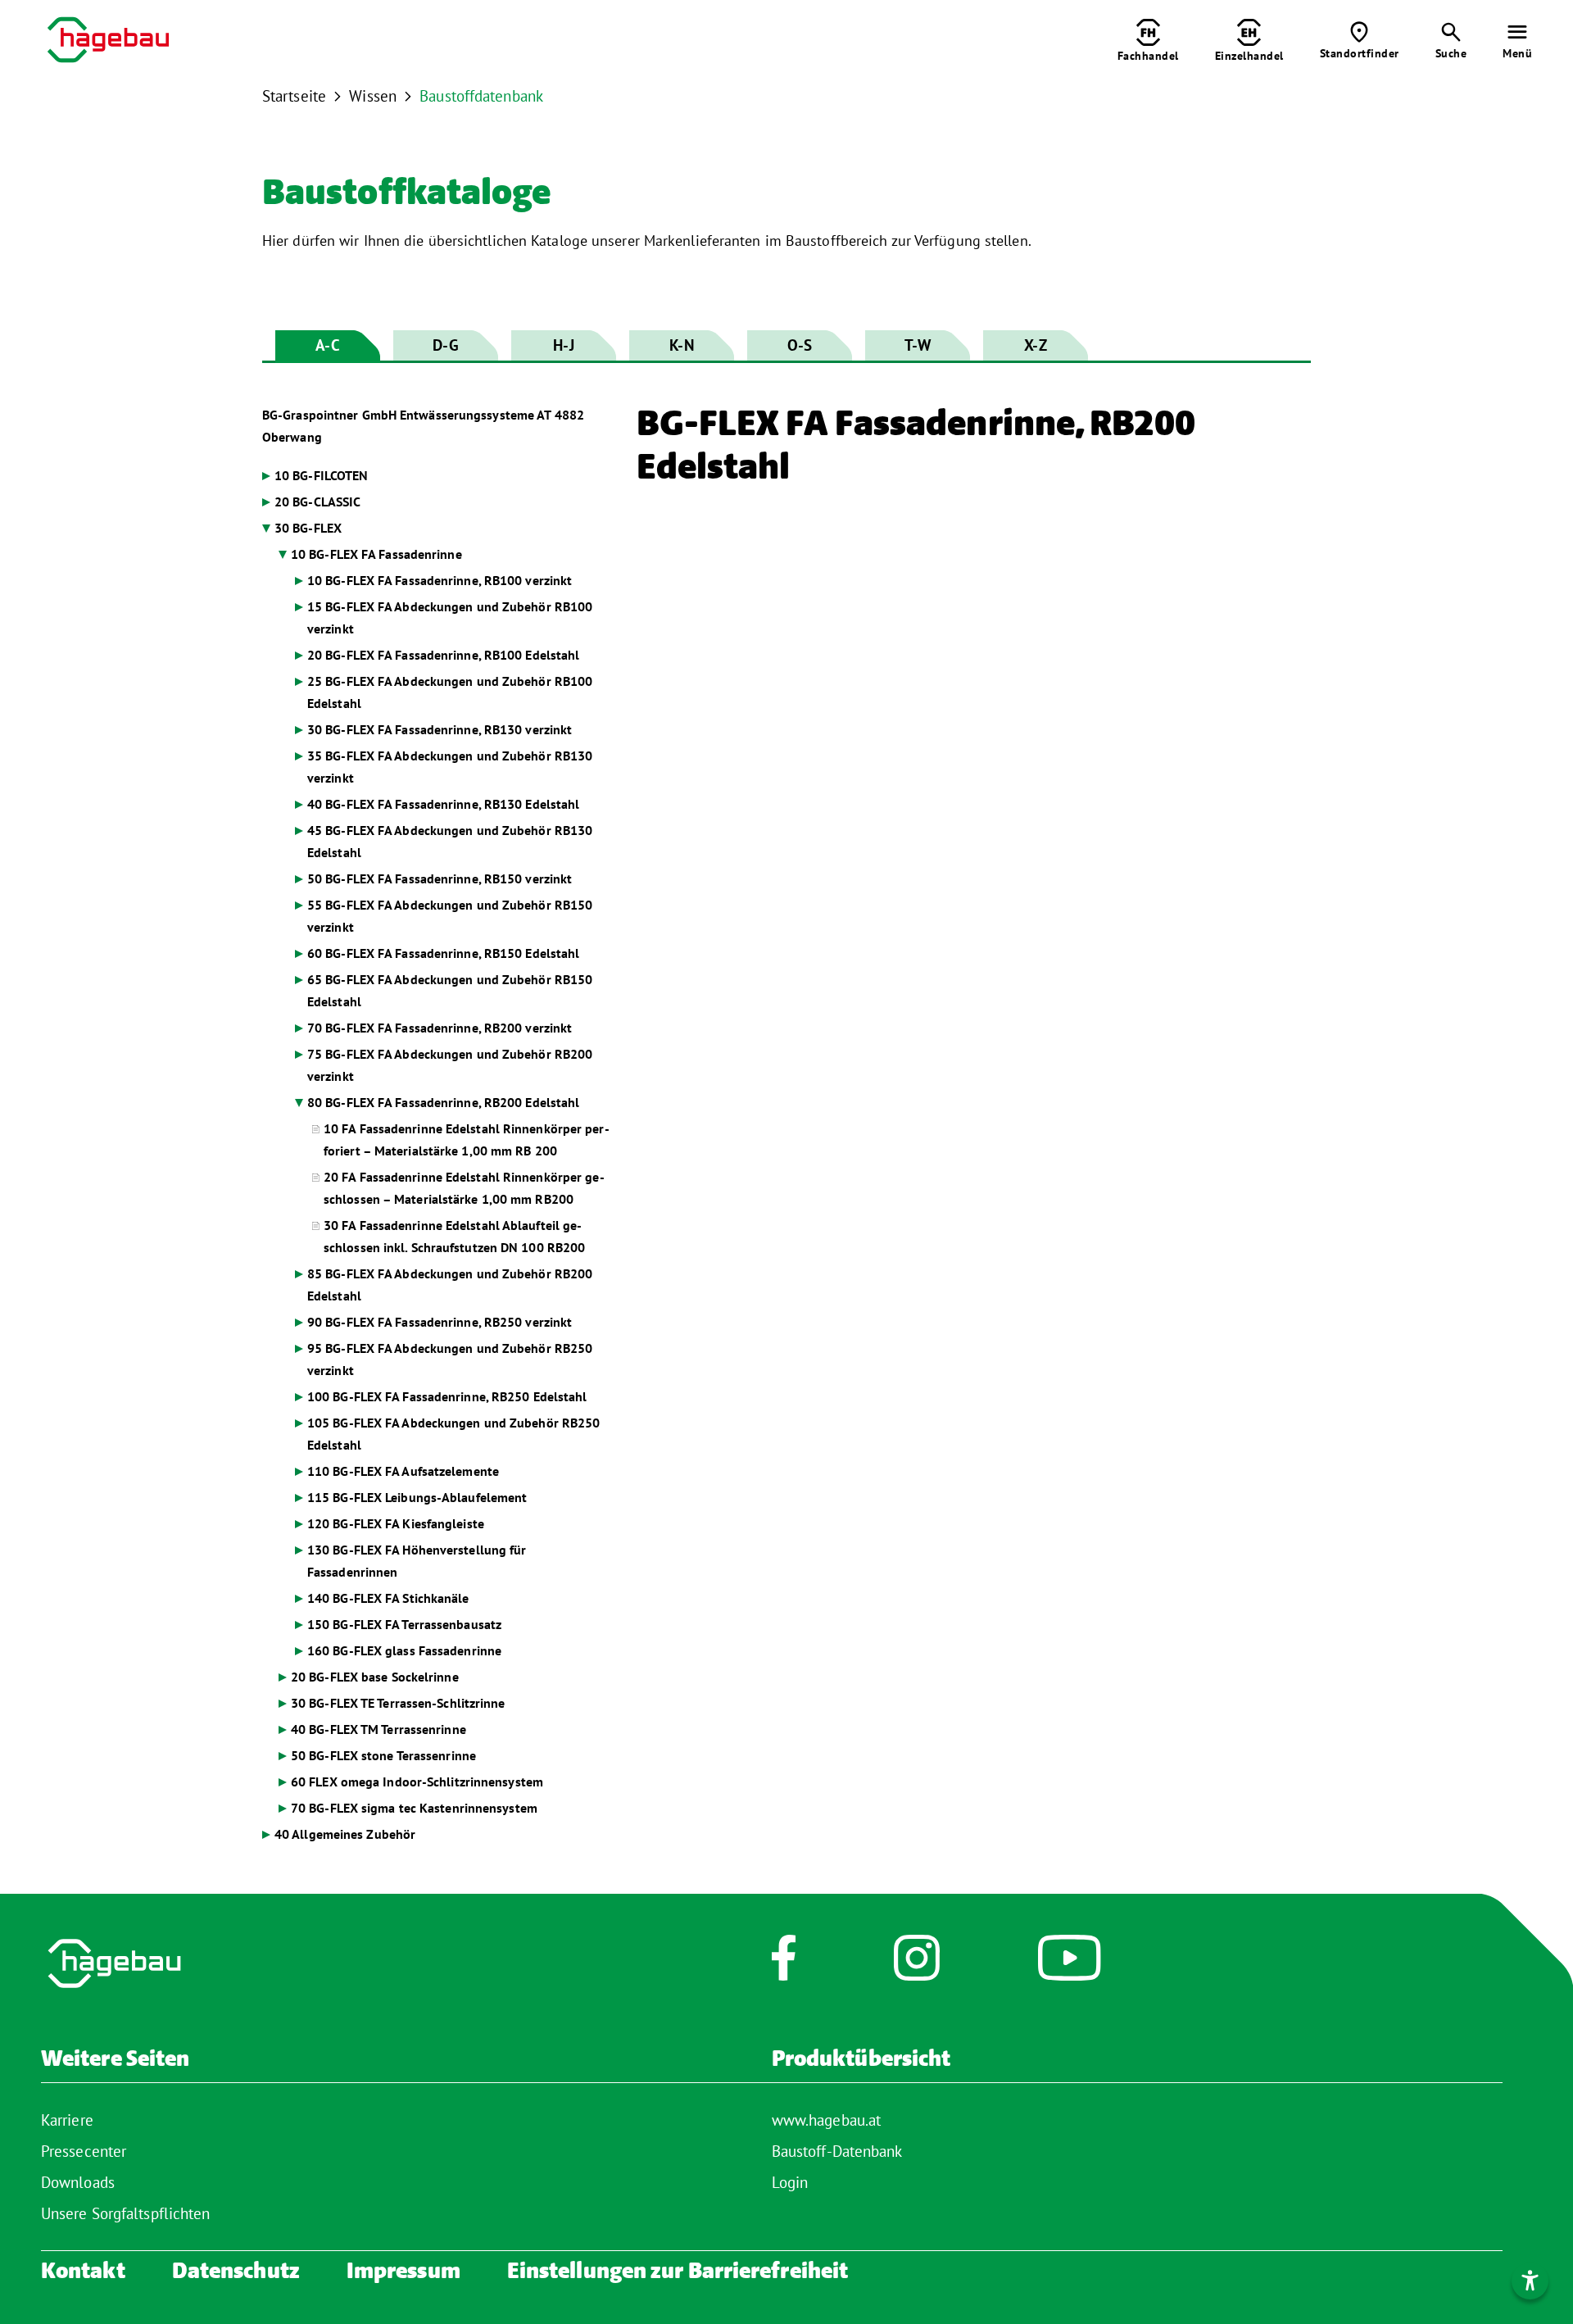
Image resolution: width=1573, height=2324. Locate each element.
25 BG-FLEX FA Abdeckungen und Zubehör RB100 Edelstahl (450, 692)
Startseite (294, 96)
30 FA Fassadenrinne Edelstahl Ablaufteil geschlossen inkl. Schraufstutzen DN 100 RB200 (454, 1236)
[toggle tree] (437, 476)
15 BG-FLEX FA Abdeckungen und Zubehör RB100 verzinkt (450, 617)
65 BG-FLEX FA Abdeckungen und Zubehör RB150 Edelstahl (450, 990)
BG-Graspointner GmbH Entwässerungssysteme (423, 426)
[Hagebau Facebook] (784, 1966)
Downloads (78, 2182)
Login (790, 2182)
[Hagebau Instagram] (917, 1966)
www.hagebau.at (826, 2120)
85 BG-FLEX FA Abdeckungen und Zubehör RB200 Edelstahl (450, 1285)
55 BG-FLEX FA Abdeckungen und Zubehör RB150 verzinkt (450, 916)
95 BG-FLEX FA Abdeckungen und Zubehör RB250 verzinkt (450, 1359)
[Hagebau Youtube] (1070, 1966)
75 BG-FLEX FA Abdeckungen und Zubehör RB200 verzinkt (450, 1065)
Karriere (67, 2120)
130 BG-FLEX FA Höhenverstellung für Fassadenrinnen (417, 1561)
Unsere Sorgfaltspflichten (126, 2213)
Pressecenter (84, 2151)
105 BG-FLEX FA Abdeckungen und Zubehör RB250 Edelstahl (453, 1434)
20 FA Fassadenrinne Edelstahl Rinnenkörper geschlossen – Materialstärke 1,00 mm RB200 (464, 1188)
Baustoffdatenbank (481, 96)
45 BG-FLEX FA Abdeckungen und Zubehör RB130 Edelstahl (450, 841)
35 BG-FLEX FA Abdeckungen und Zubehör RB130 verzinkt (450, 767)
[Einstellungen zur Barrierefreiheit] (1530, 2281)
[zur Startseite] (108, 42)
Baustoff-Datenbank (837, 2151)
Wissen (373, 96)
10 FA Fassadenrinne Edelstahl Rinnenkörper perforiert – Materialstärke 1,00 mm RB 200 (467, 1139)
